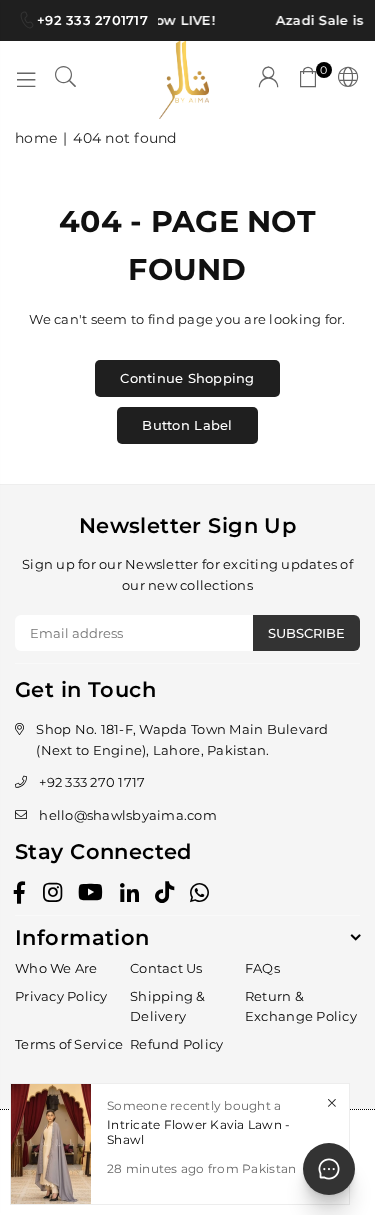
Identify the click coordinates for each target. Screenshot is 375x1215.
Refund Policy (176, 1044)
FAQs (262, 968)
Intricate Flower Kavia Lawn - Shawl (199, 1131)
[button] (309, 80)
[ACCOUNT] (269, 80)
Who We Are (56, 968)
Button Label (187, 425)
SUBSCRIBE (306, 633)
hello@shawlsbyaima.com (128, 815)
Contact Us (166, 968)
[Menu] (26, 80)
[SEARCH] (66, 80)
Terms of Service (69, 1044)
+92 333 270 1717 (92, 782)
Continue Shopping (187, 378)
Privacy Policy (61, 996)
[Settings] (344, 80)
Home (36, 138)
